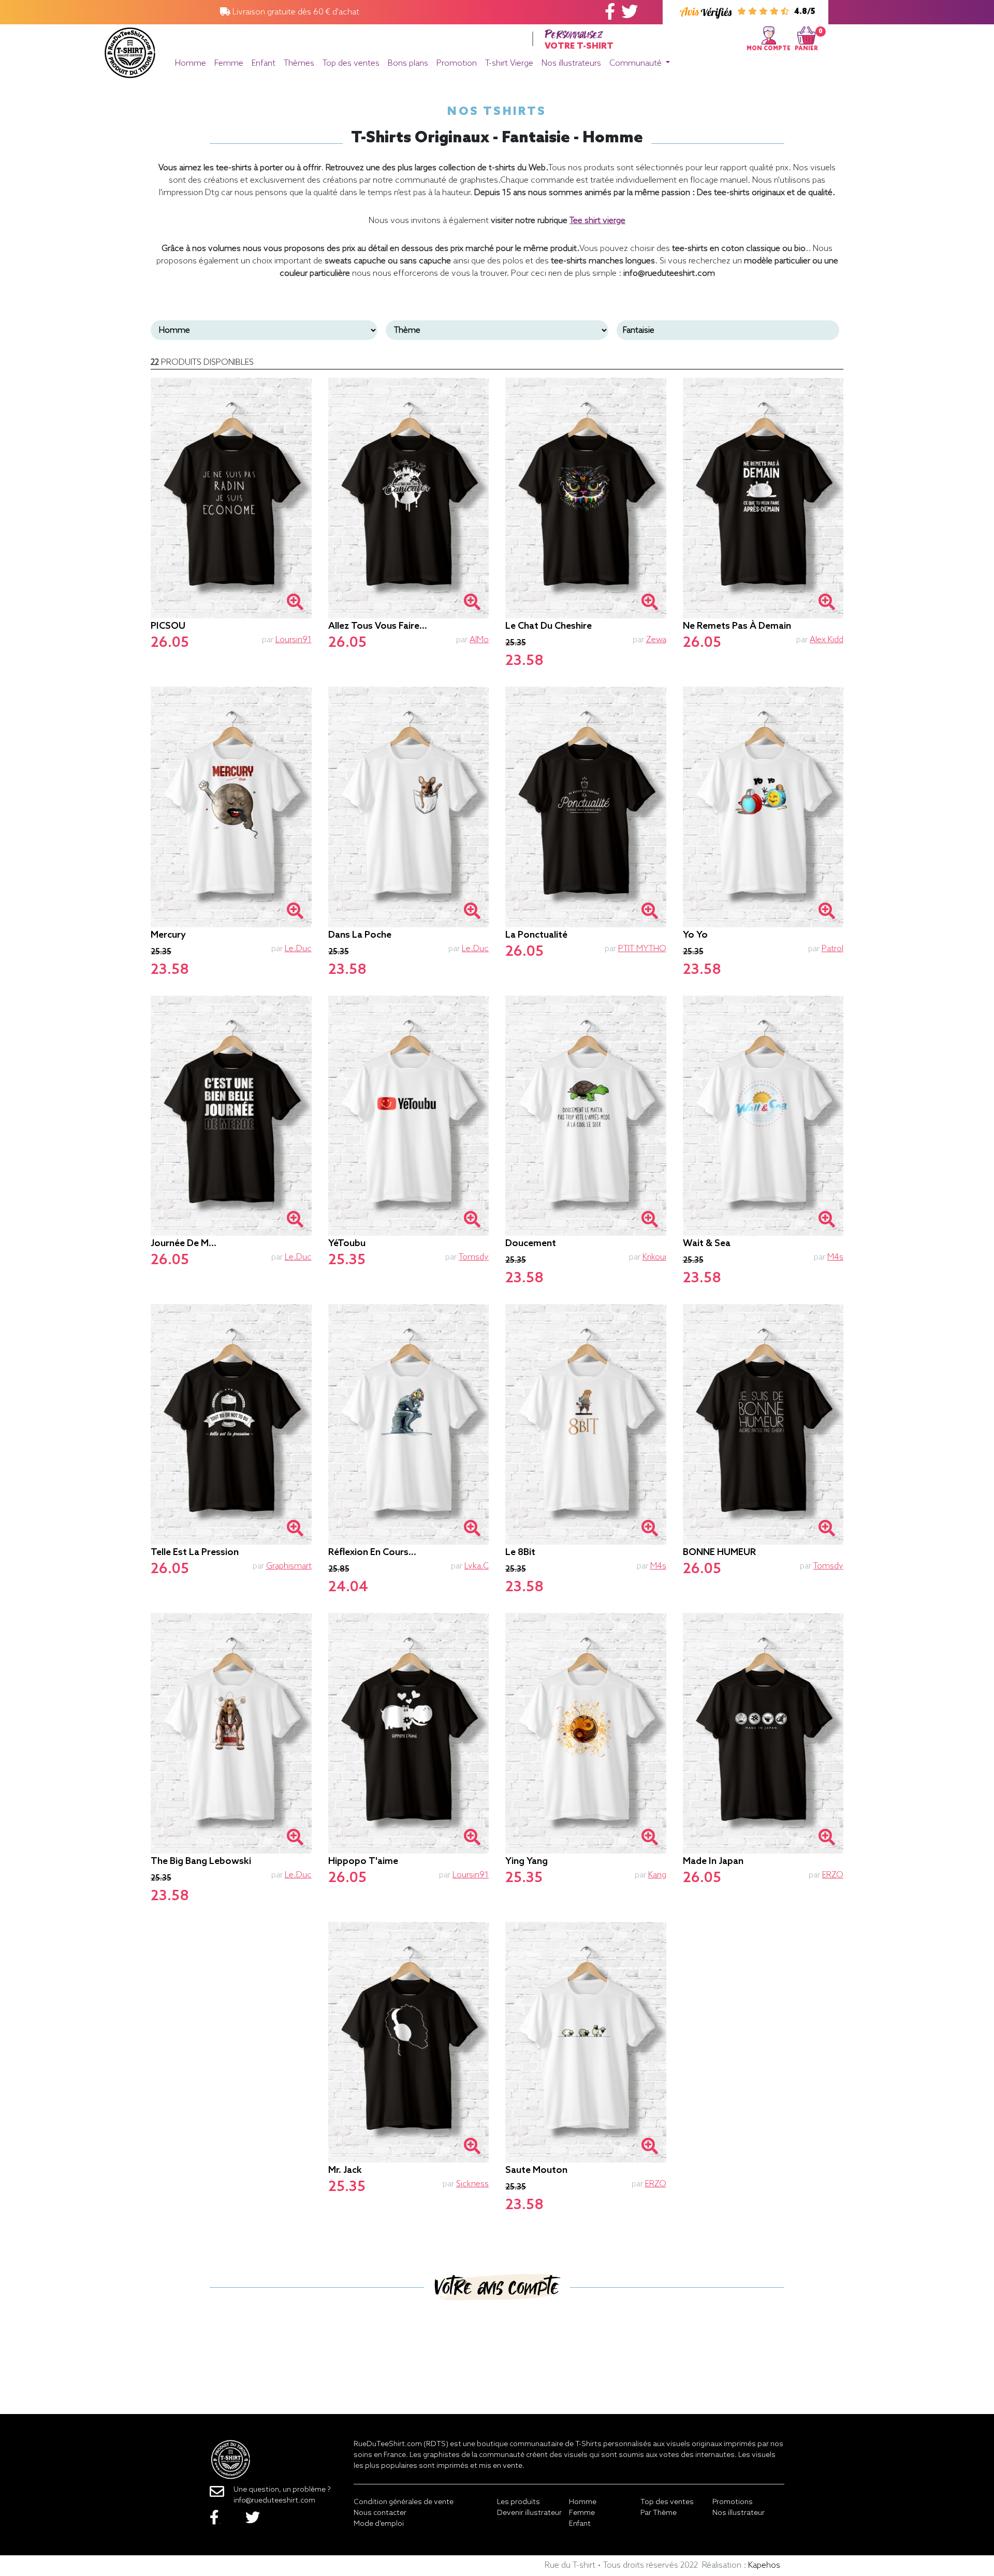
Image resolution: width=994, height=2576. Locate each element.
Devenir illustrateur (529, 2513)
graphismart (289, 1566)
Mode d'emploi (379, 2524)
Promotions (733, 2502)
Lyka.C (477, 1566)
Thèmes (299, 63)
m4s (835, 1257)
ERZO (833, 1875)
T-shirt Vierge (509, 63)
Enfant (264, 63)
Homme (191, 63)
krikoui (654, 1257)
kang (657, 1875)
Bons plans (408, 63)
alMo (479, 640)
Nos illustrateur (739, 2513)
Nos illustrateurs (571, 63)
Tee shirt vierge (597, 221)
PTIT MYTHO (642, 949)
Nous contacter (380, 2513)
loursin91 (294, 640)
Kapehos (764, 2565)
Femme (229, 63)
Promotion (457, 63)
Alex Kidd (827, 640)
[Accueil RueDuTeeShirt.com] (130, 50)
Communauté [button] (637, 63)
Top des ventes (351, 63)
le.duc (298, 949)
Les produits (518, 2502)
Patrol (832, 949)
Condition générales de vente (404, 2502)
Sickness (472, 2184)
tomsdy (474, 1257)
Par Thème (659, 2513)
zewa (656, 640)
